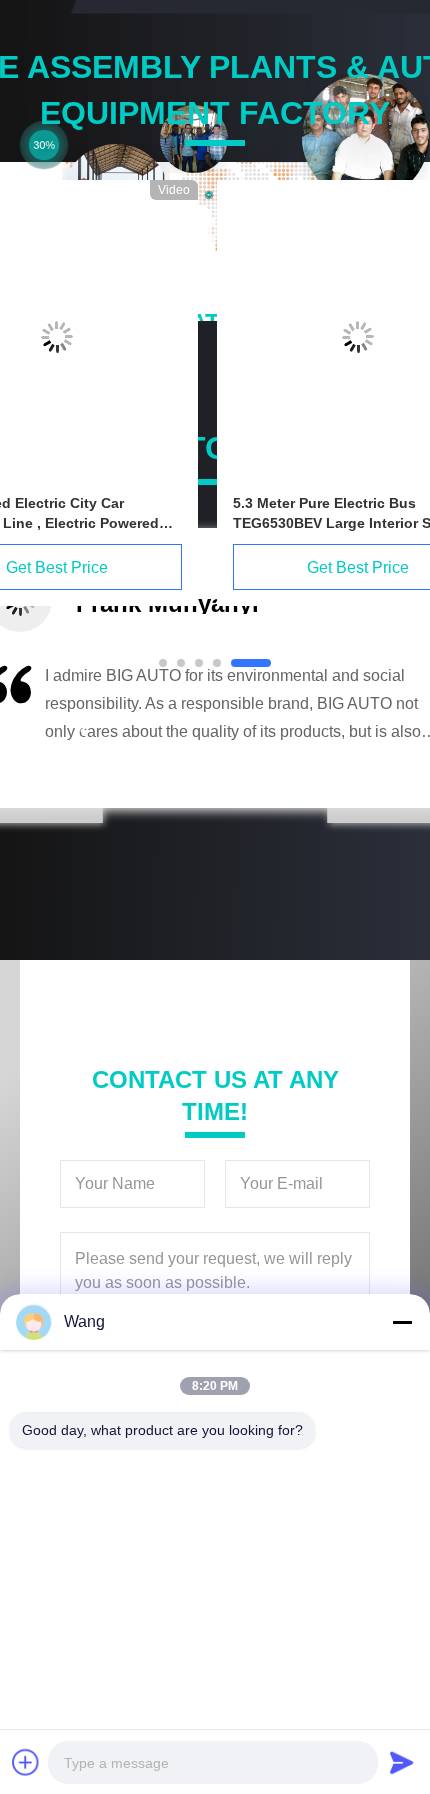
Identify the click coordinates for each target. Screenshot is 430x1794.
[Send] (402, 1762)
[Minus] (402, 1322)
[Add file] (26, 1762)
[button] (85, 731)
